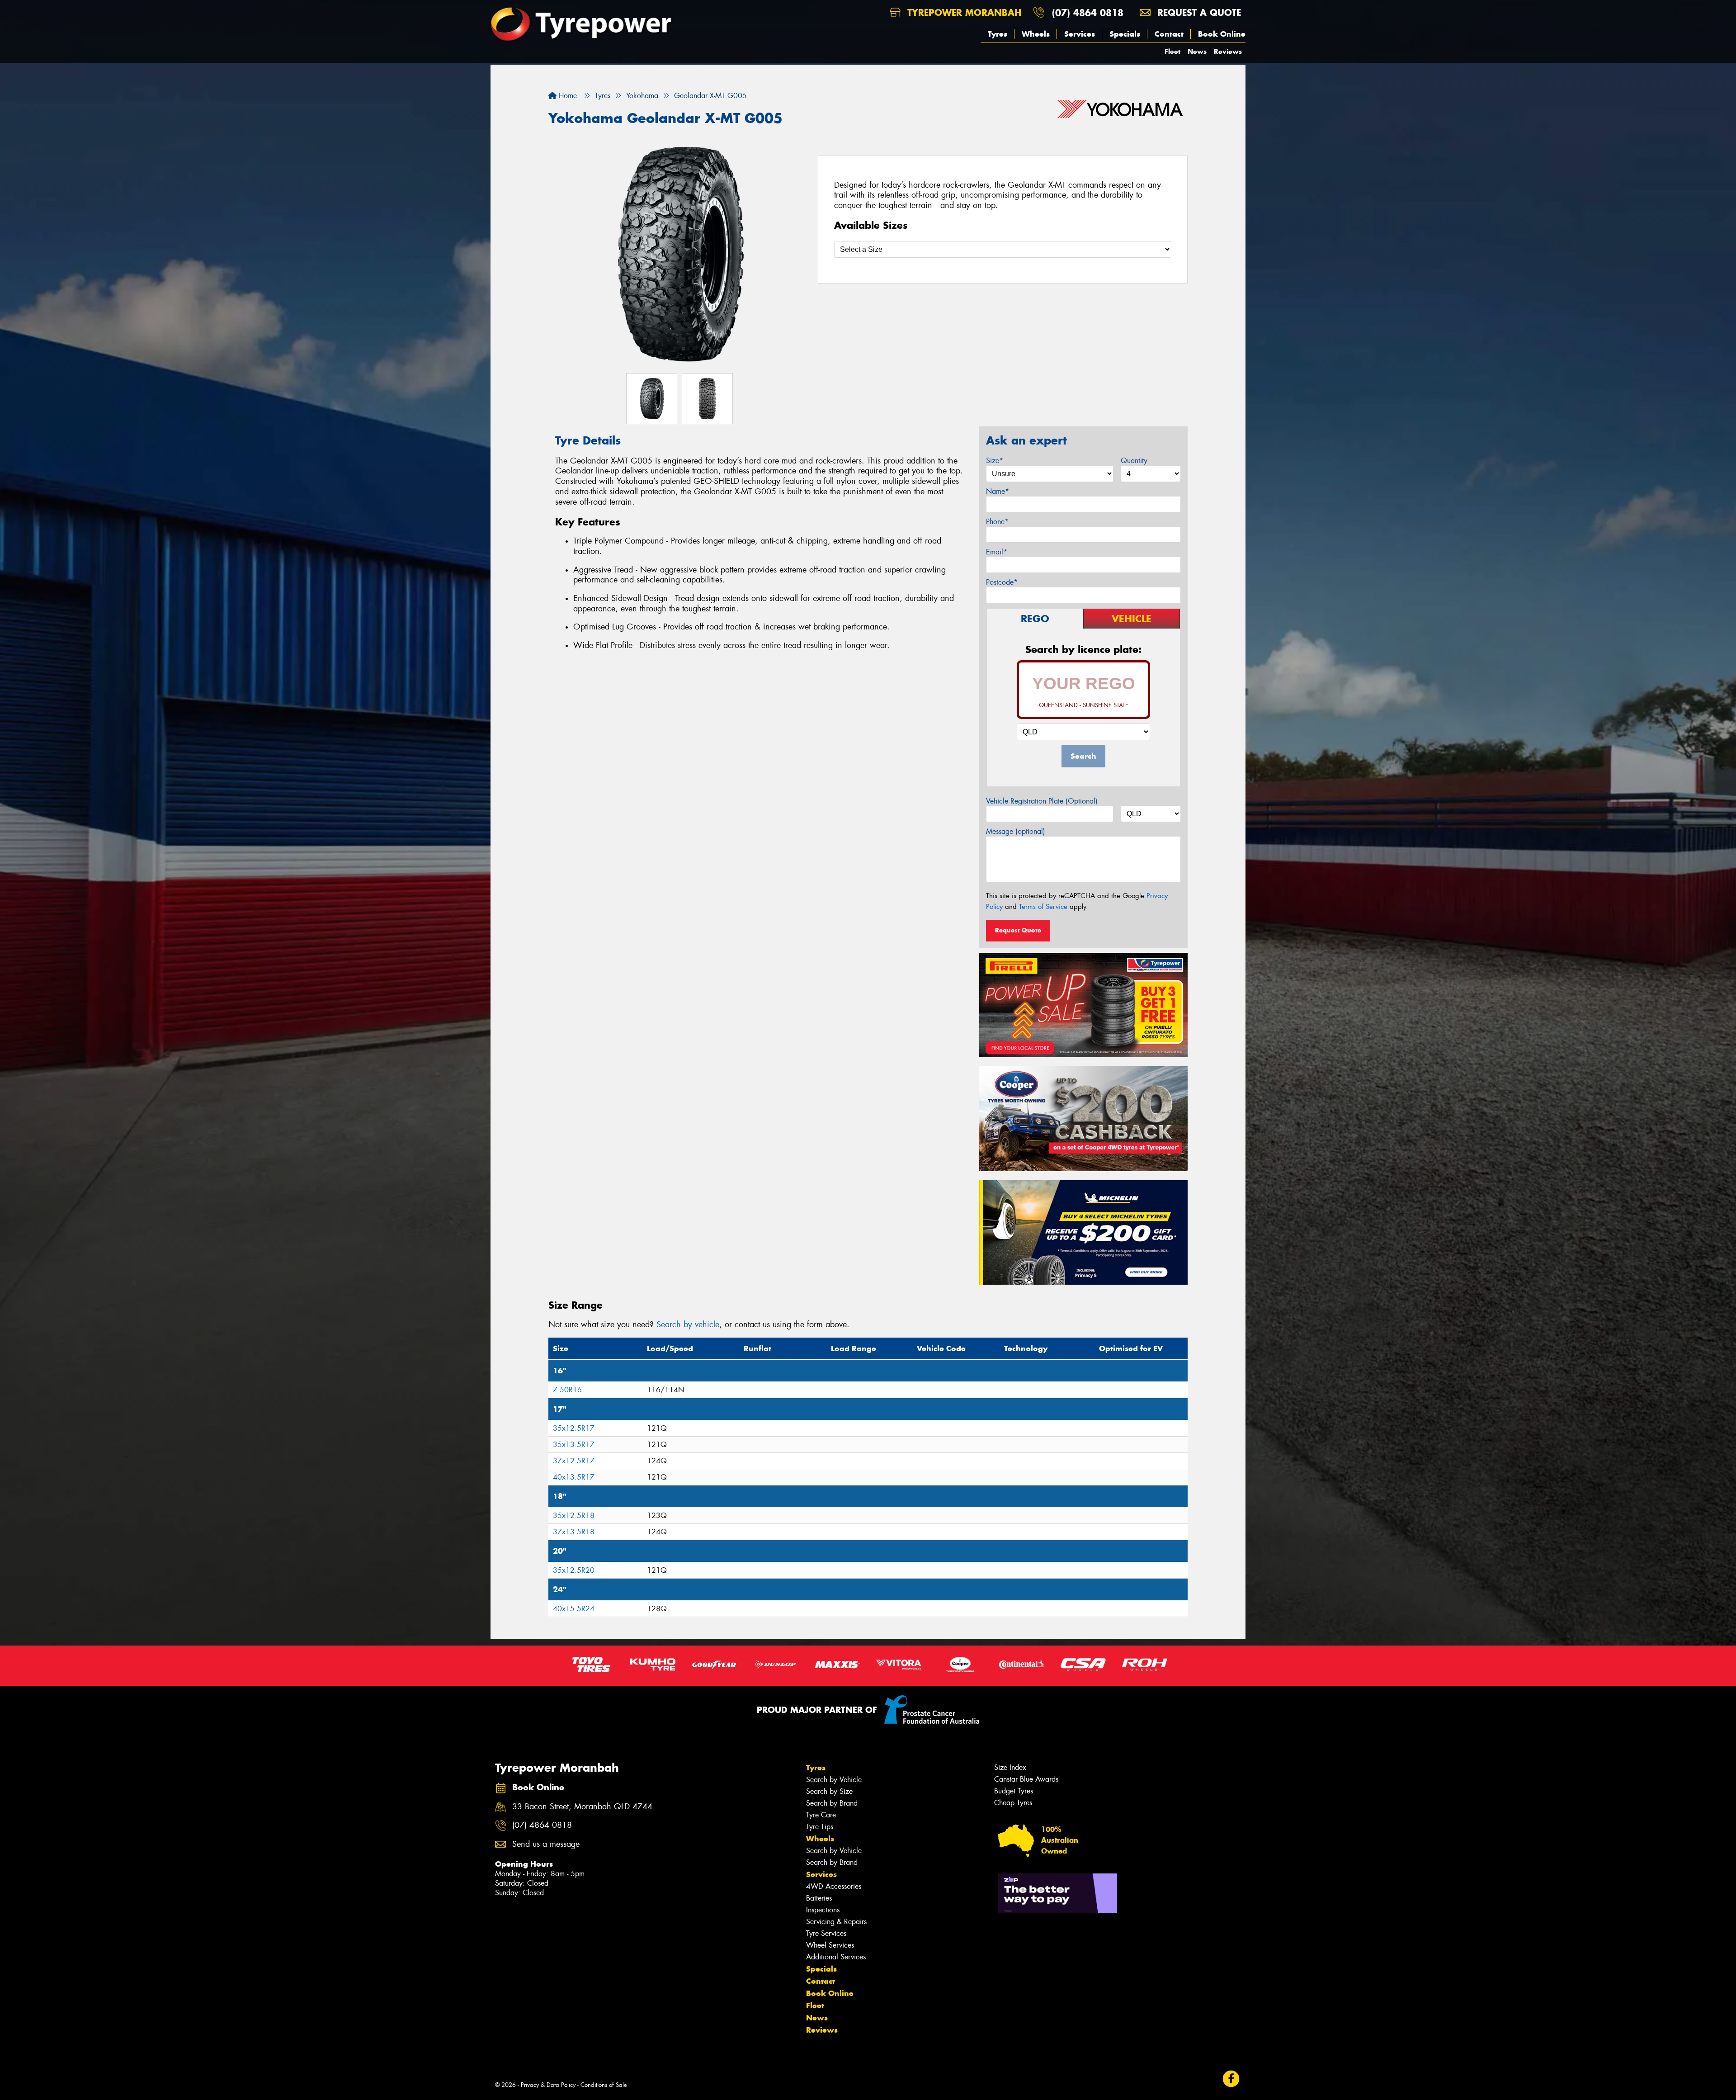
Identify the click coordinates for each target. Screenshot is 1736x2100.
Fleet (1172, 51)
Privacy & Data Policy (548, 2085)
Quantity (1134, 461)
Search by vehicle (688, 1324)
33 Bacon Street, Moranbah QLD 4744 (582, 1807)
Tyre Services (826, 1933)
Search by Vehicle (834, 1780)
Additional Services (836, 1957)
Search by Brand (832, 1803)
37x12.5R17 (574, 1461)
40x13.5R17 (574, 1477)
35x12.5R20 (574, 1570)
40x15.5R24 (574, 1609)
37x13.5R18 (574, 1532)
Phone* (997, 522)
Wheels (1036, 34)
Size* (995, 461)
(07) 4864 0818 (1088, 12)
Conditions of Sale (604, 2085)
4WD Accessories (834, 1886)
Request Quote (1018, 930)
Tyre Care (821, 1815)
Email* (997, 552)
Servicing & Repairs (836, 1922)
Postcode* (1002, 582)
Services (1080, 34)
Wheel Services (830, 1945)
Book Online (1222, 34)
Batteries (819, 1898)
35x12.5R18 (574, 1516)
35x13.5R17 (574, 1445)
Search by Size (829, 1791)
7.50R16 (567, 1390)
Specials (1125, 34)
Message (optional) (1016, 831)
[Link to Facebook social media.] (1231, 2079)
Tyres (998, 34)
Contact (1169, 34)
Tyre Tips (820, 1827)
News (1197, 51)
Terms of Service (1043, 907)
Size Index (1010, 1767)
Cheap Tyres (1013, 1803)
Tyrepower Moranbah (963, 12)
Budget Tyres (1014, 1791)
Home (567, 96)
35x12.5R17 (574, 1428)
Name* (998, 491)
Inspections (823, 1910)
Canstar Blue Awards (1026, 1779)
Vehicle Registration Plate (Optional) (1042, 801)
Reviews (1228, 51)
